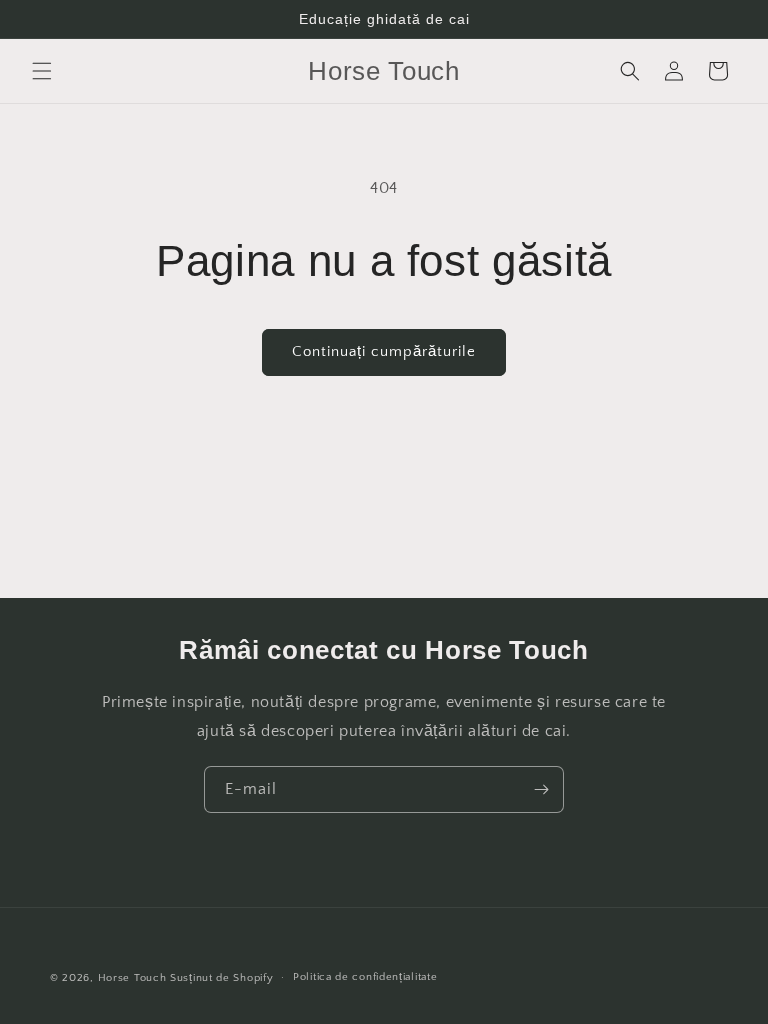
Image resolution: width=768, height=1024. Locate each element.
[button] (42, 71)
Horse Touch (132, 978)
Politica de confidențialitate (365, 977)
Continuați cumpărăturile (384, 351)
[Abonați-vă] (541, 789)
